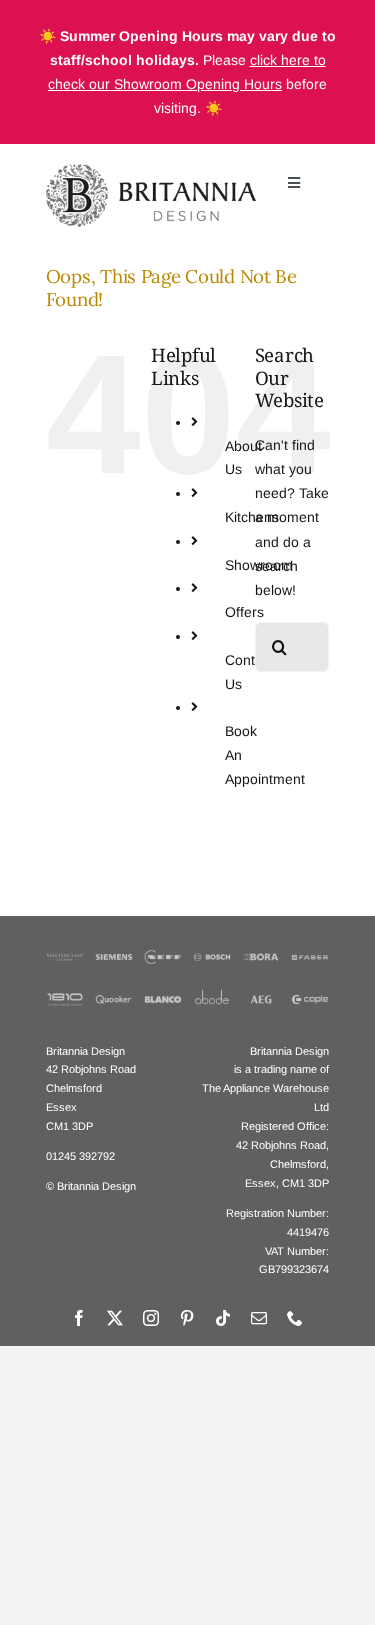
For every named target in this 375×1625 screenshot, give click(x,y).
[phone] (295, 1318)
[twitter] (115, 1318)
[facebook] (79, 1318)
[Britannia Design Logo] (151, 171)
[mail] (259, 1318)
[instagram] (151, 1318)
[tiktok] (223, 1318)
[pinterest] (187, 1318)
